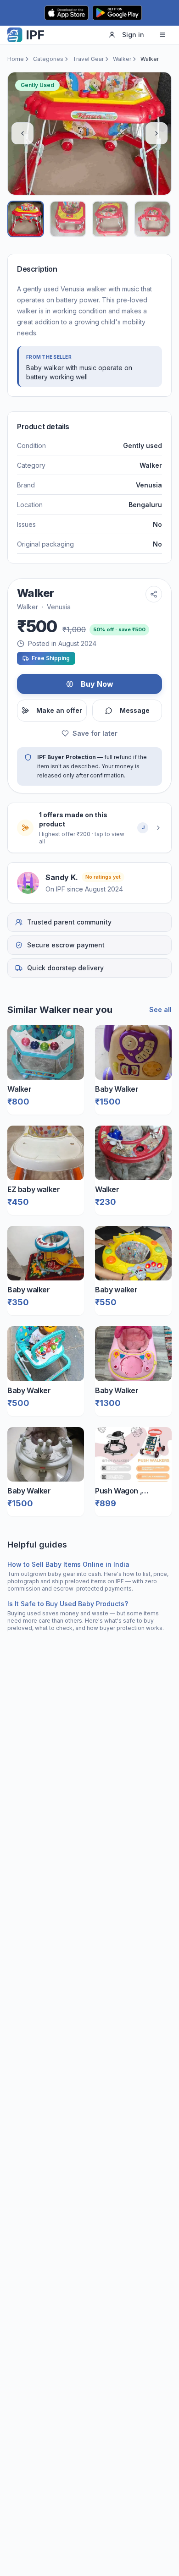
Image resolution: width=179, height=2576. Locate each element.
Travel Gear (88, 59)
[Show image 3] (110, 219)
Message (135, 710)
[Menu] (162, 35)
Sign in (133, 35)
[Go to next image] (157, 133)
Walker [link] (150, 59)
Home (16, 59)
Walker (122, 59)
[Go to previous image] (22, 133)
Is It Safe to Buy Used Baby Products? (68, 1604)
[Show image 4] (152, 219)
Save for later (95, 733)
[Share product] (154, 594)
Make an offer (59, 710)
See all (160, 1009)
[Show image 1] (26, 219)
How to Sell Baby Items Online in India (68, 1564)
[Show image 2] (68, 219)
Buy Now (97, 684)
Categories (48, 59)
